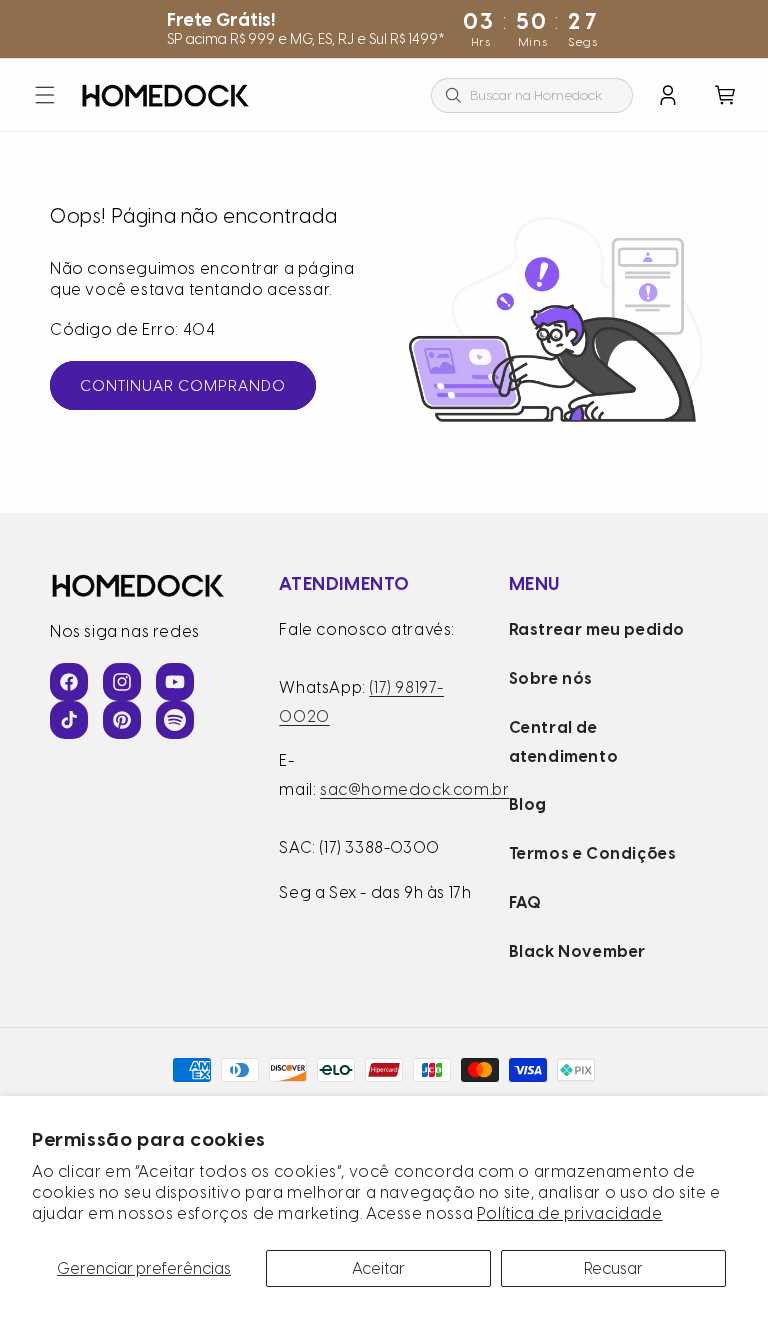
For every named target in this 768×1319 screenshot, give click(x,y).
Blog (528, 804)
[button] (45, 95)
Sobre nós (551, 678)
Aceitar (378, 1268)
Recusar (613, 1268)
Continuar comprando (183, 386)
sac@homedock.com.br (414, 789)
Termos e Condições (593, 853)
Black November (577, 951)
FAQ (525, 902)
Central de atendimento (564, 742)
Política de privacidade (570, 1213)
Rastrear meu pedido (597, 629)
